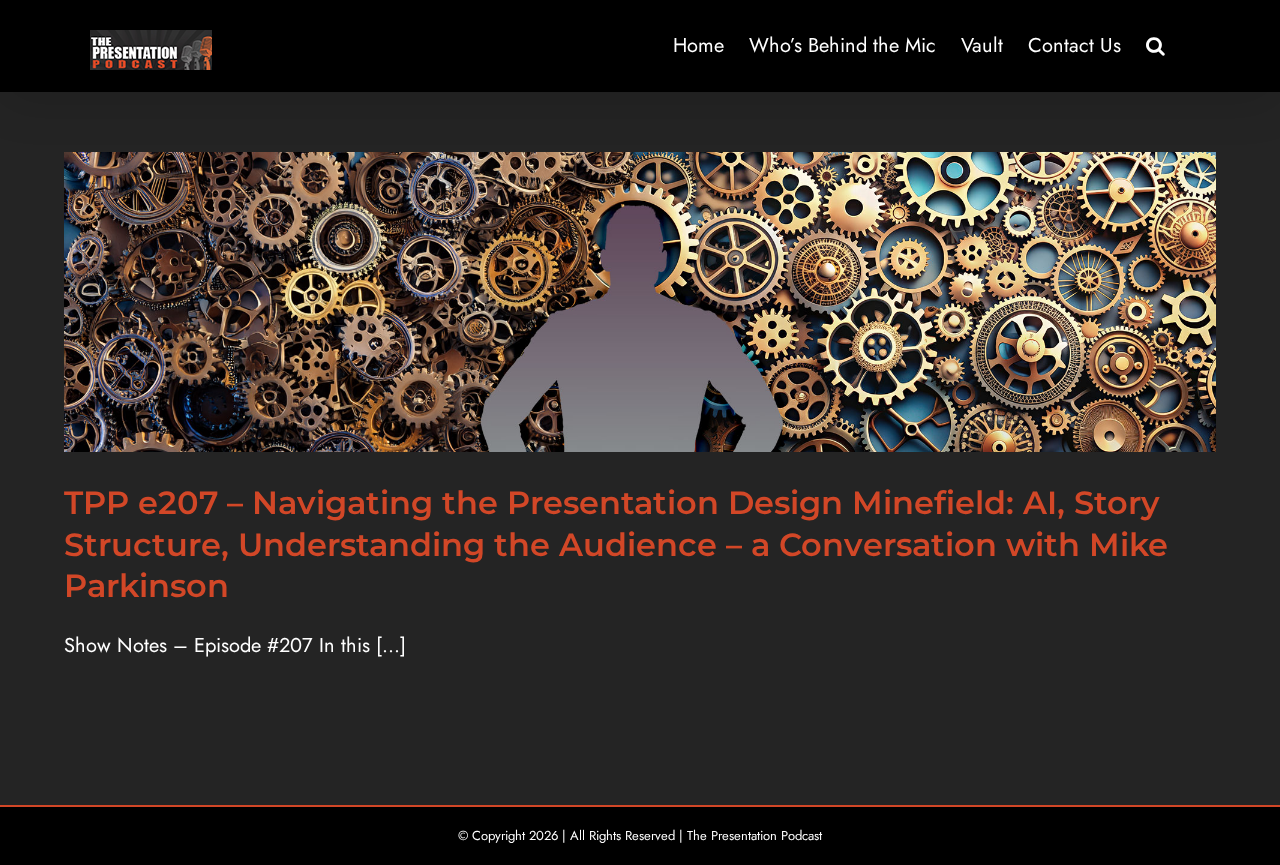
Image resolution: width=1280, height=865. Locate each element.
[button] (1155, 46)
